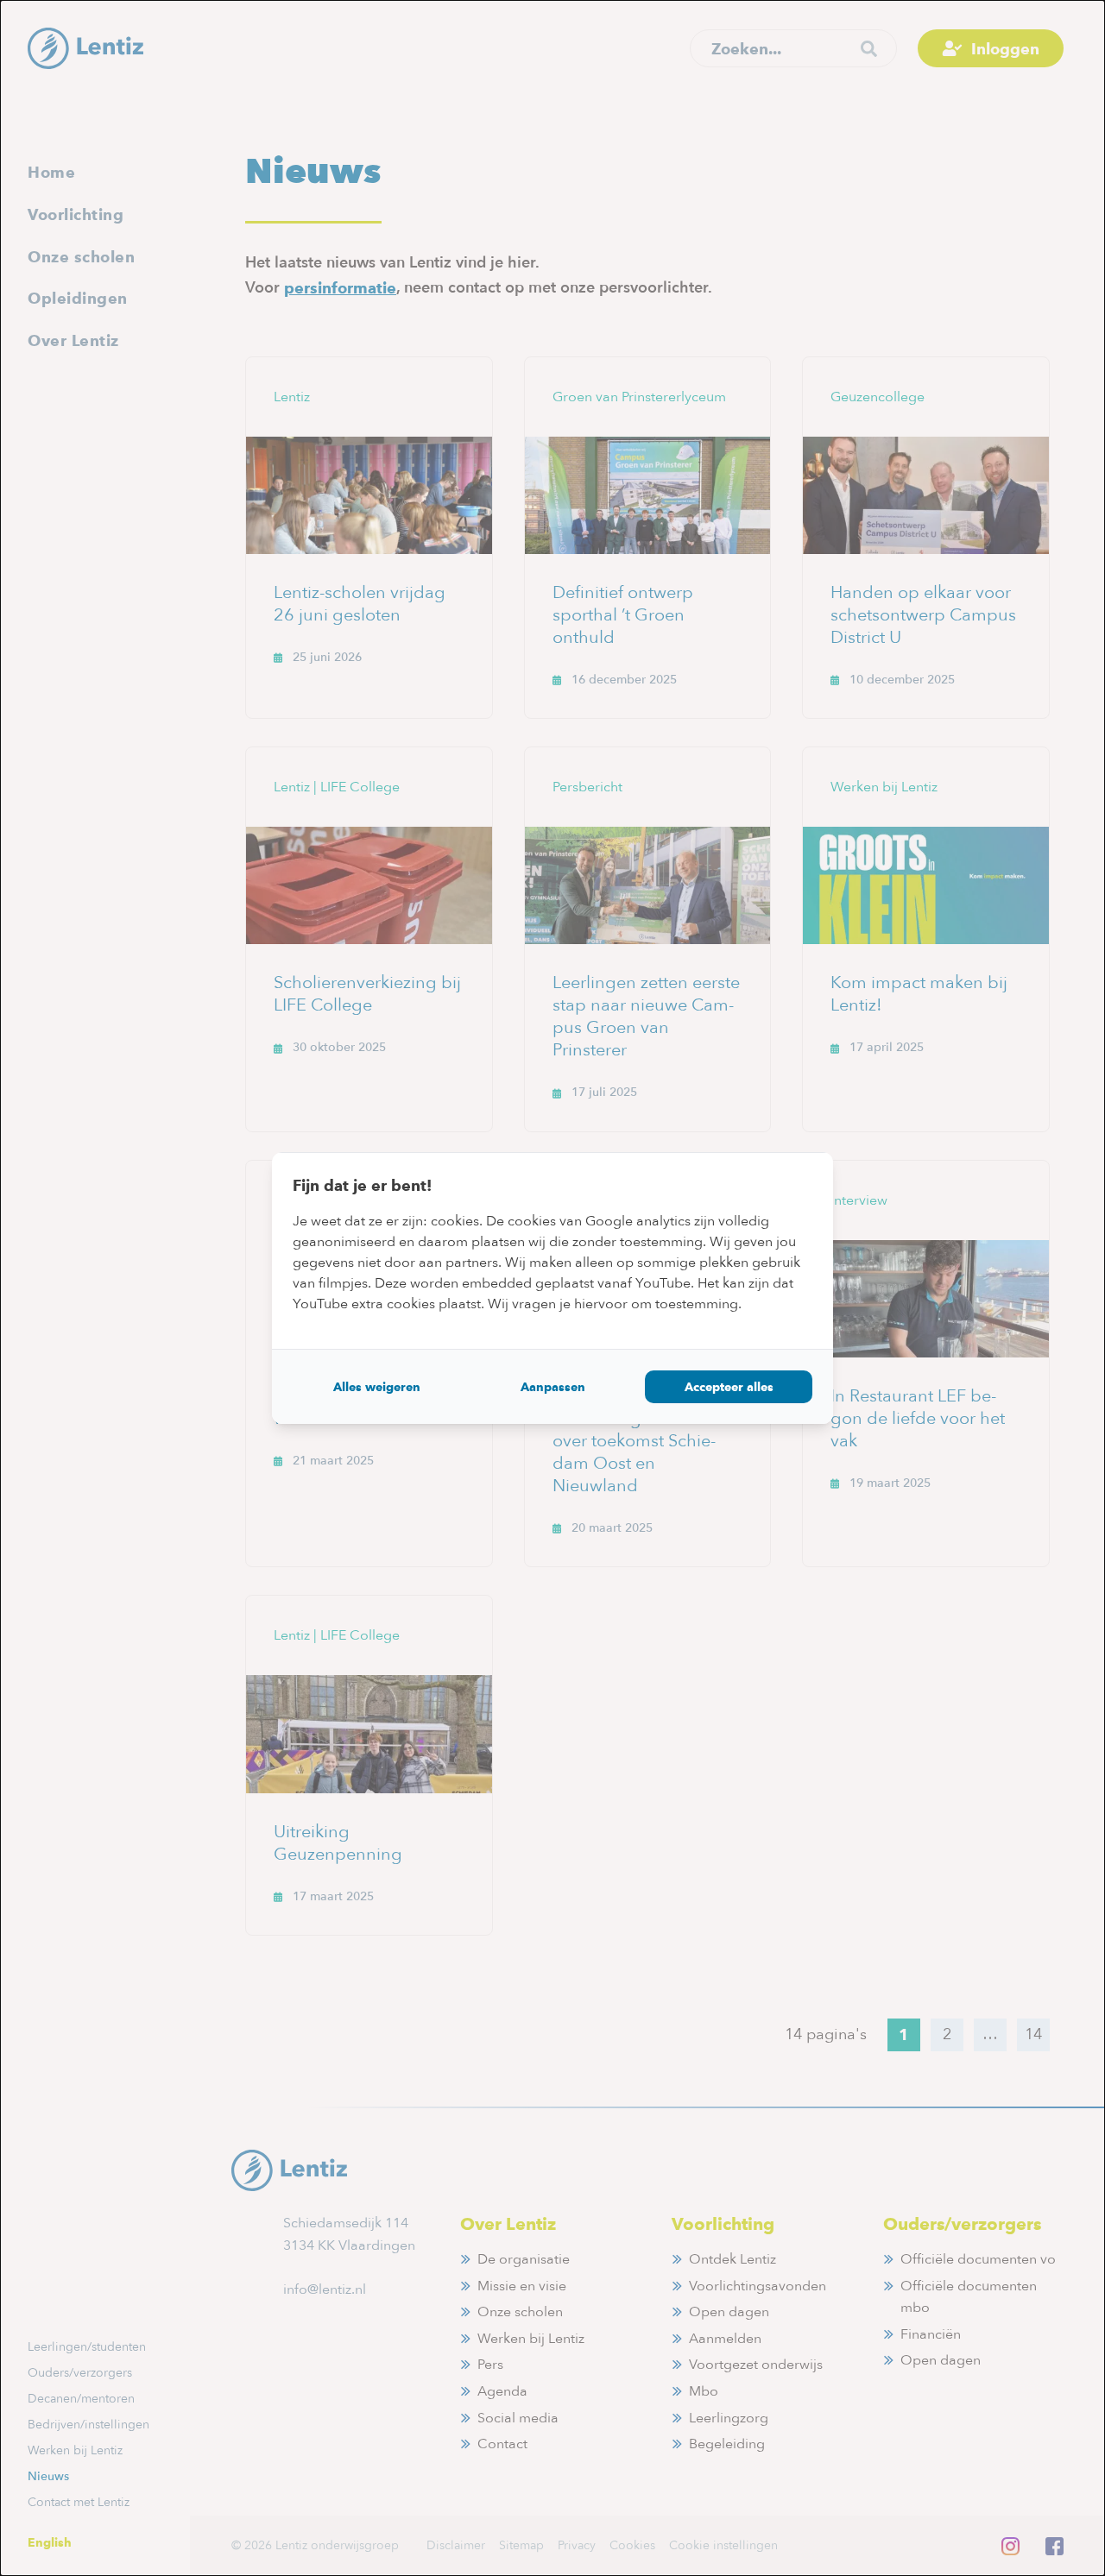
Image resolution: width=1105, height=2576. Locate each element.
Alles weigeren (377, 1387)
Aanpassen (553, 1387)
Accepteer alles (729, 1387)
